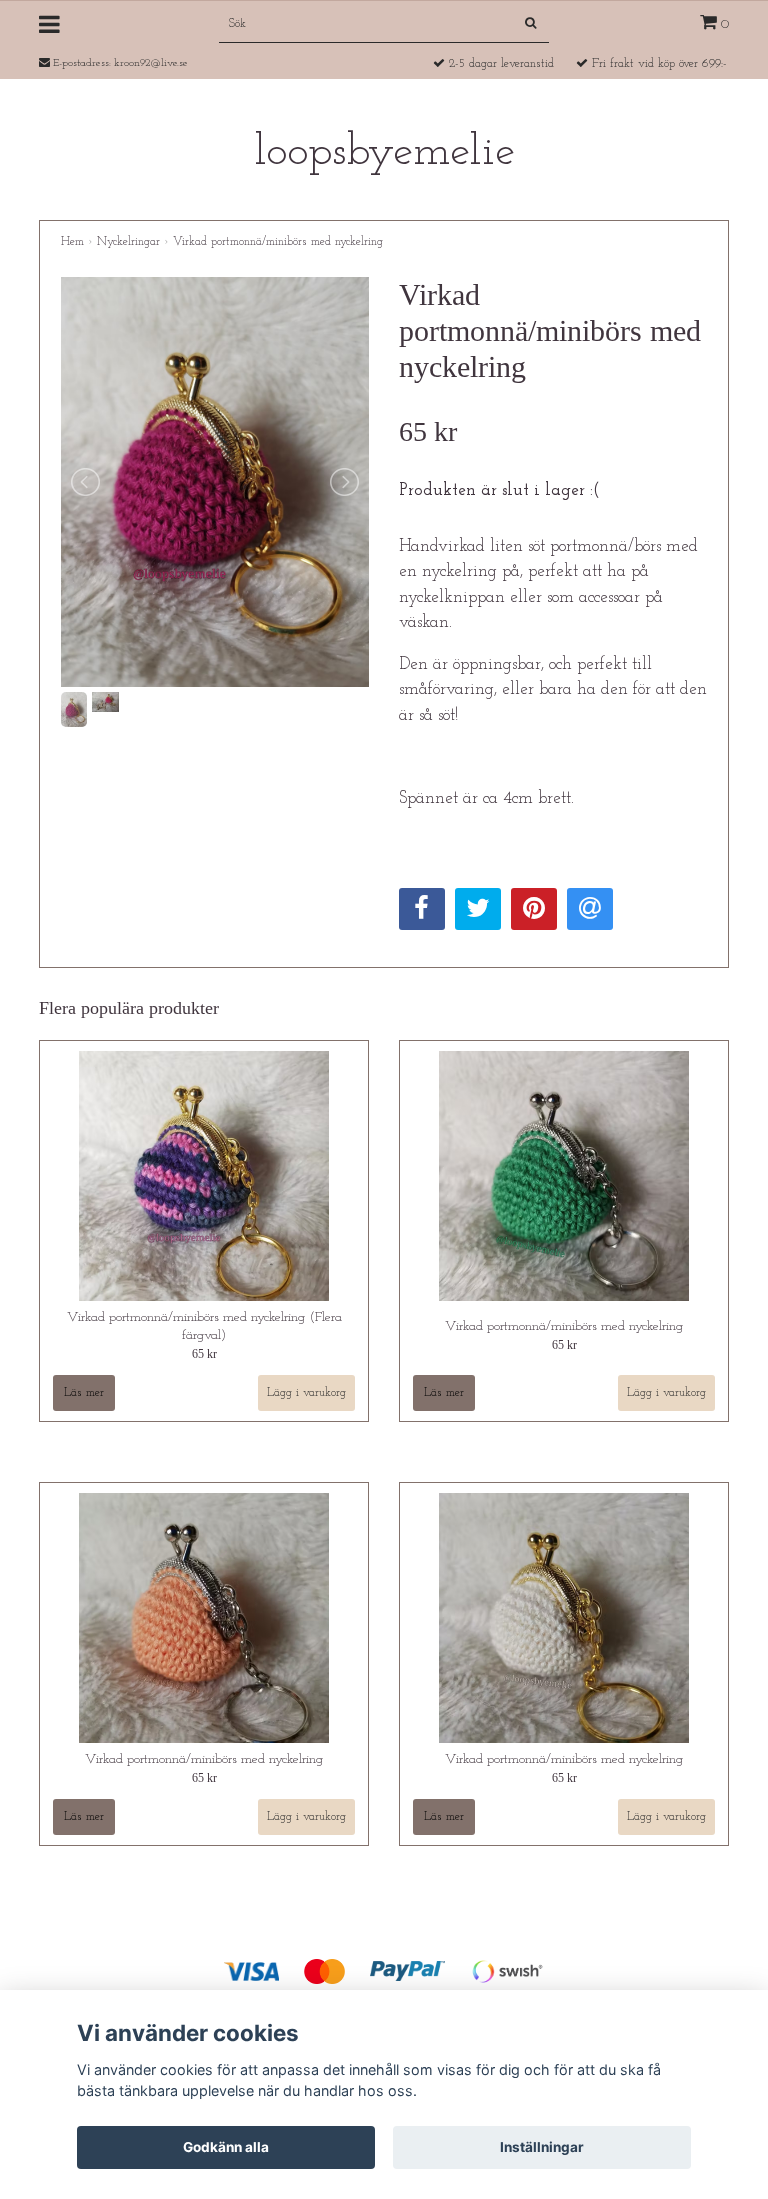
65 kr (204, 1354)
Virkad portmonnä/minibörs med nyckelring (278, 242)
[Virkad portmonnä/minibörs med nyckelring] (215, 482)
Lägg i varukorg (306, 1393)
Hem (72, 242)
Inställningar (542, 2147)
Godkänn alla (226, 2147)
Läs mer (84, 1393)
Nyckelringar (128, 242)
